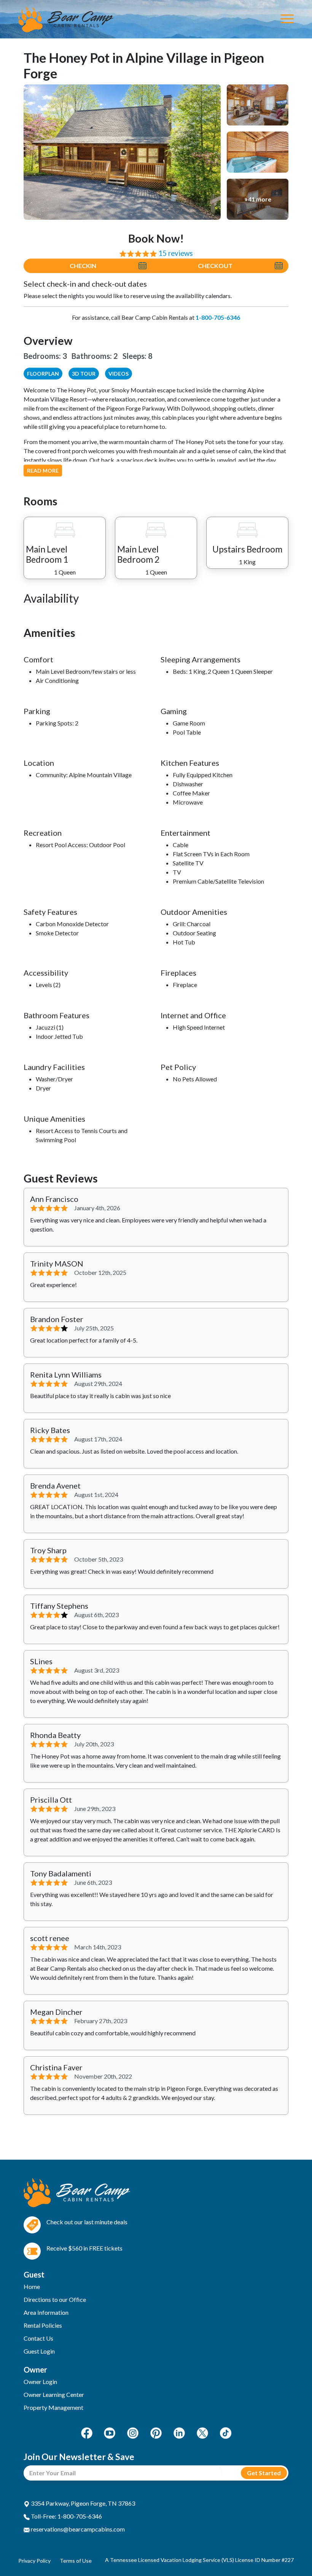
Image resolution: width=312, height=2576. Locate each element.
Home (32, 2286)
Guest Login (39, 2351)
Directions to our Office (55, 2299)
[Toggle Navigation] (287, 19)
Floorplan (43, 374)
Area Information (46, 2312)
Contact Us (38, 2338)
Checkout (215, 266)
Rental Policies (43, 2325)
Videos (119, 374)
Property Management (53, 2407)
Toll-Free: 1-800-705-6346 (66, 2516)
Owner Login (40, 2382)
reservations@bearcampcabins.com (77, 2529)
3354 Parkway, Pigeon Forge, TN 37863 (82, 2503)
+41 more (258, 199)
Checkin (83, 266)
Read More (43, 471)
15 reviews (176, 253)
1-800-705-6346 (218, 317)
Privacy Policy (34, 2561)
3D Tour (84, 374)
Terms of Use (76, 2561)
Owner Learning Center (54, 2394)
